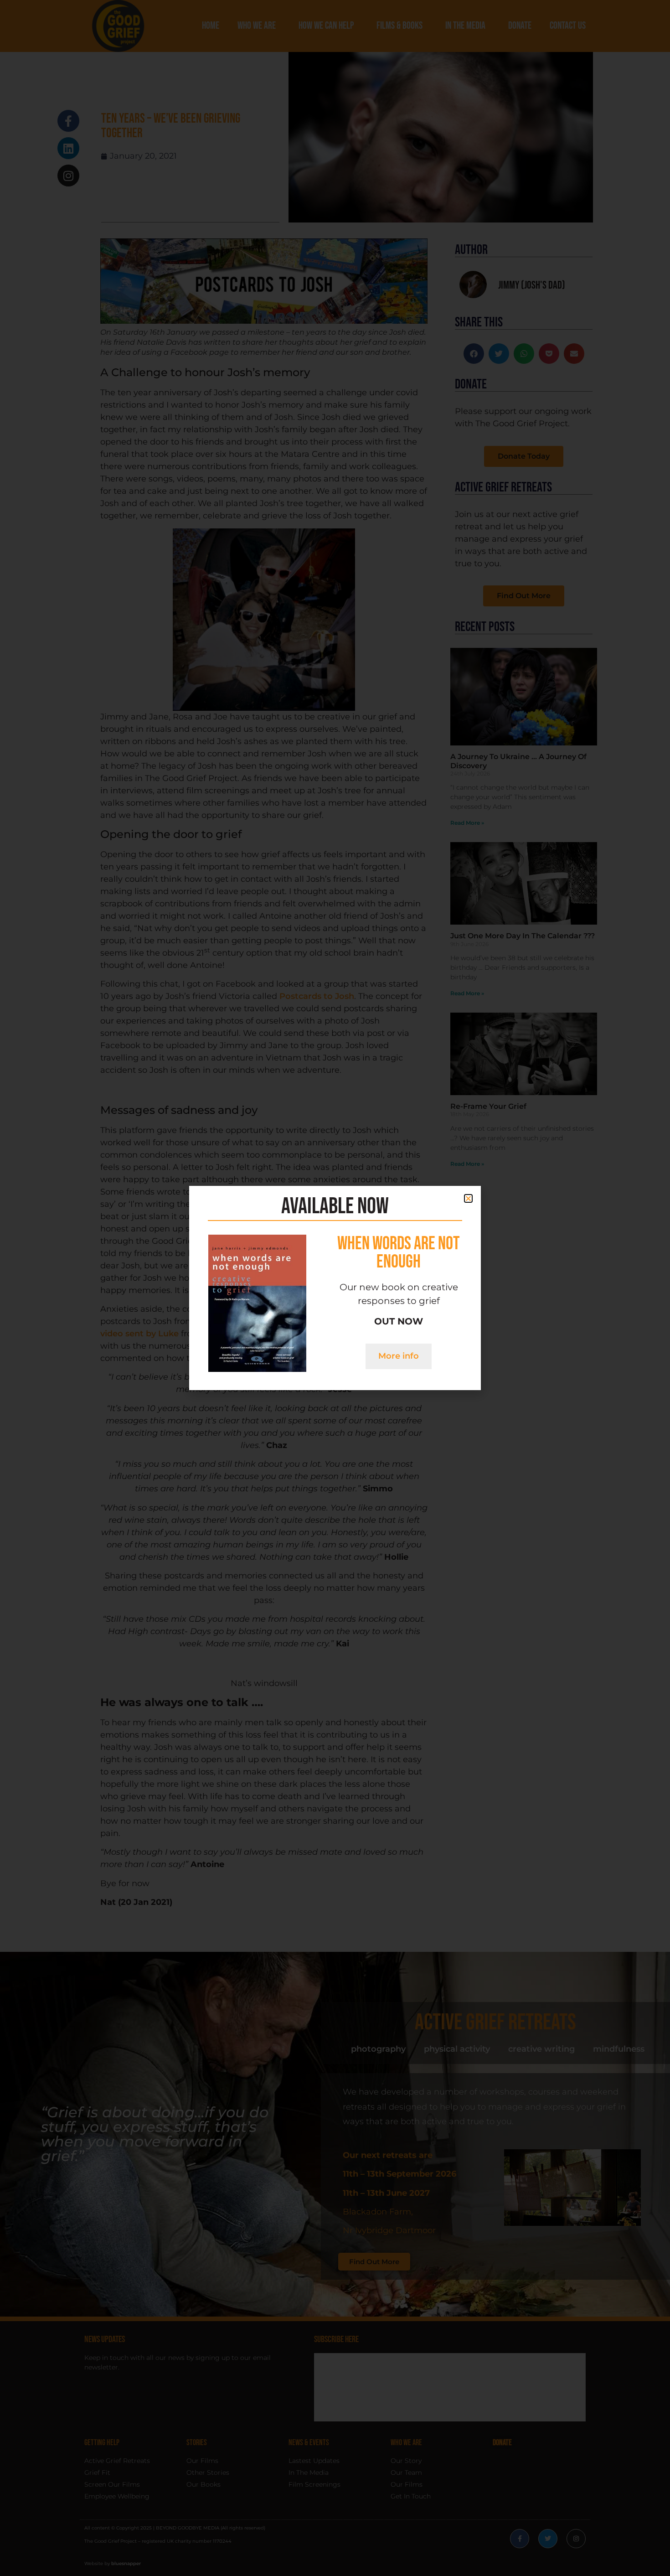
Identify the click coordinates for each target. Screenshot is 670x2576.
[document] (335, 1288)
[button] (468, 1198)
